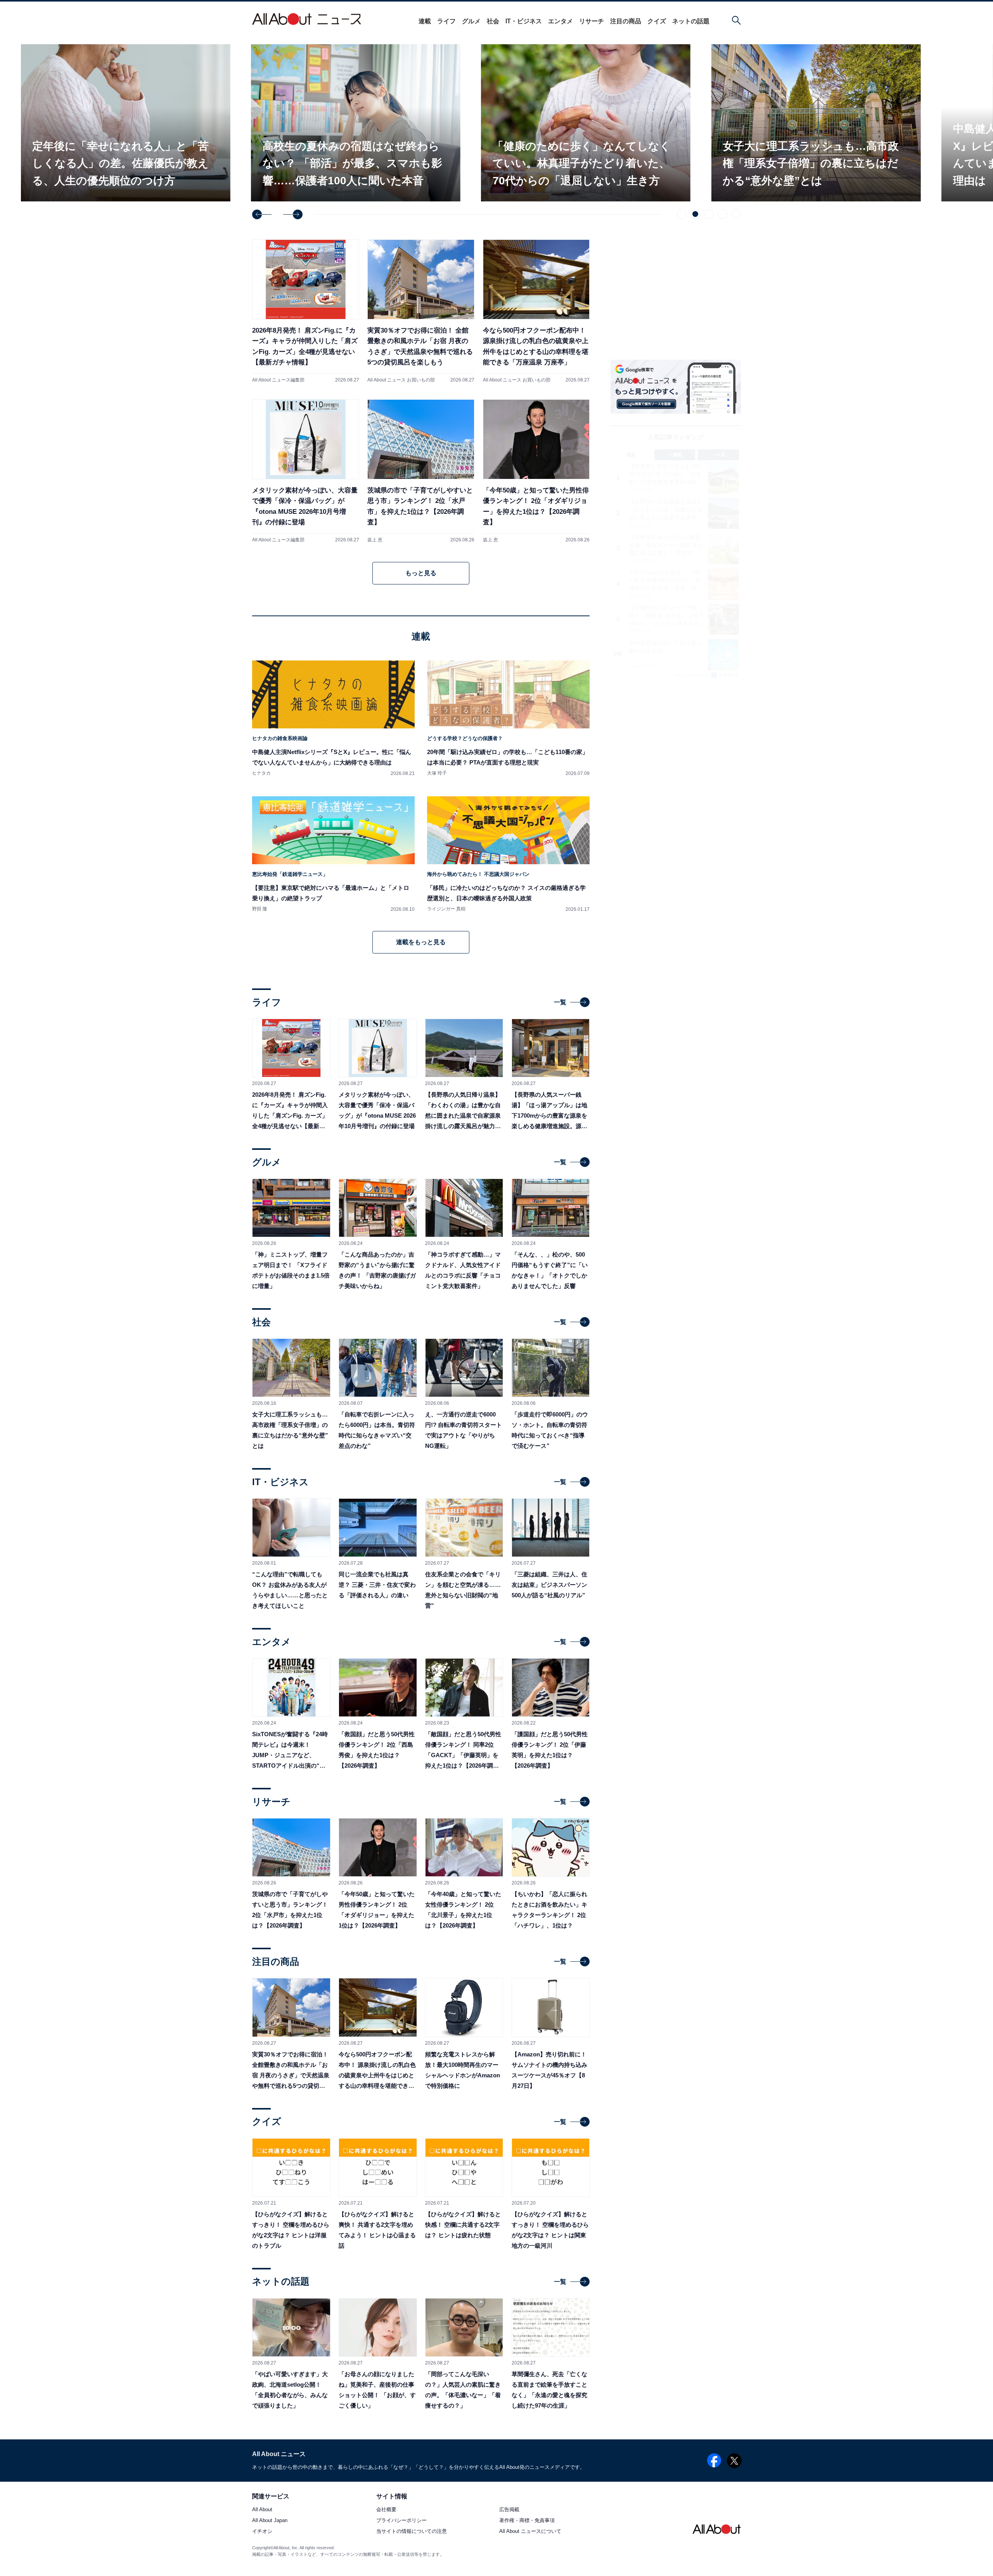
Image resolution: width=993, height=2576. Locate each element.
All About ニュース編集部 (278, 380)
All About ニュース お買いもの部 (401, 380)
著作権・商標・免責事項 (527, 2521)
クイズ (657, 21)
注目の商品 (626, 21)
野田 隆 (260, 909)
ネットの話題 (691, 21)
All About (262, 2510)
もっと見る (421, 573)
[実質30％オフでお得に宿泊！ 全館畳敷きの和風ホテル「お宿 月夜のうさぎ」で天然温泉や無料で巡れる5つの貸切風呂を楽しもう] (421, 311)
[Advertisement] (676, 747)
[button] (262, 214)
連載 (425, 21)
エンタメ (561, 21)
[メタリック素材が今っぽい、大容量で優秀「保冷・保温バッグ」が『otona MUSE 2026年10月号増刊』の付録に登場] (306, 471)
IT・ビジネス (524, 21)
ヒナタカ (261, 773)
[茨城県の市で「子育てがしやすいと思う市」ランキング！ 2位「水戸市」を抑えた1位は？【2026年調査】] (421, 471)
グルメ (471, 21)
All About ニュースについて (530, 2532)
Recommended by (692, 675)
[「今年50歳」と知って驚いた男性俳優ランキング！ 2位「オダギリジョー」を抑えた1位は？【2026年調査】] (536, 471)
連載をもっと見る (421, 942)
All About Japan (270, 2521)
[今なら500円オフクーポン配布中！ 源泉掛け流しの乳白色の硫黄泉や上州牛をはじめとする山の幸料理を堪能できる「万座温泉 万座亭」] (536, 311)
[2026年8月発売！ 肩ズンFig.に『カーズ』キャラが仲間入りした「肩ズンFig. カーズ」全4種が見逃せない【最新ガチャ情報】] (306, 311)
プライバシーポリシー (401, 2521)
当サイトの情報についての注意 (412, 2532)
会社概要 (386, 2510)
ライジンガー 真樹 (446, 909)
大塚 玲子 (437, 773)
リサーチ (592, 21)
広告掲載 (509, 2510)
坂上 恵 (375, 540)
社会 (493, 21)
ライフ (446, 21)
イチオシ (262, 2532)
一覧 (560, 1002)
